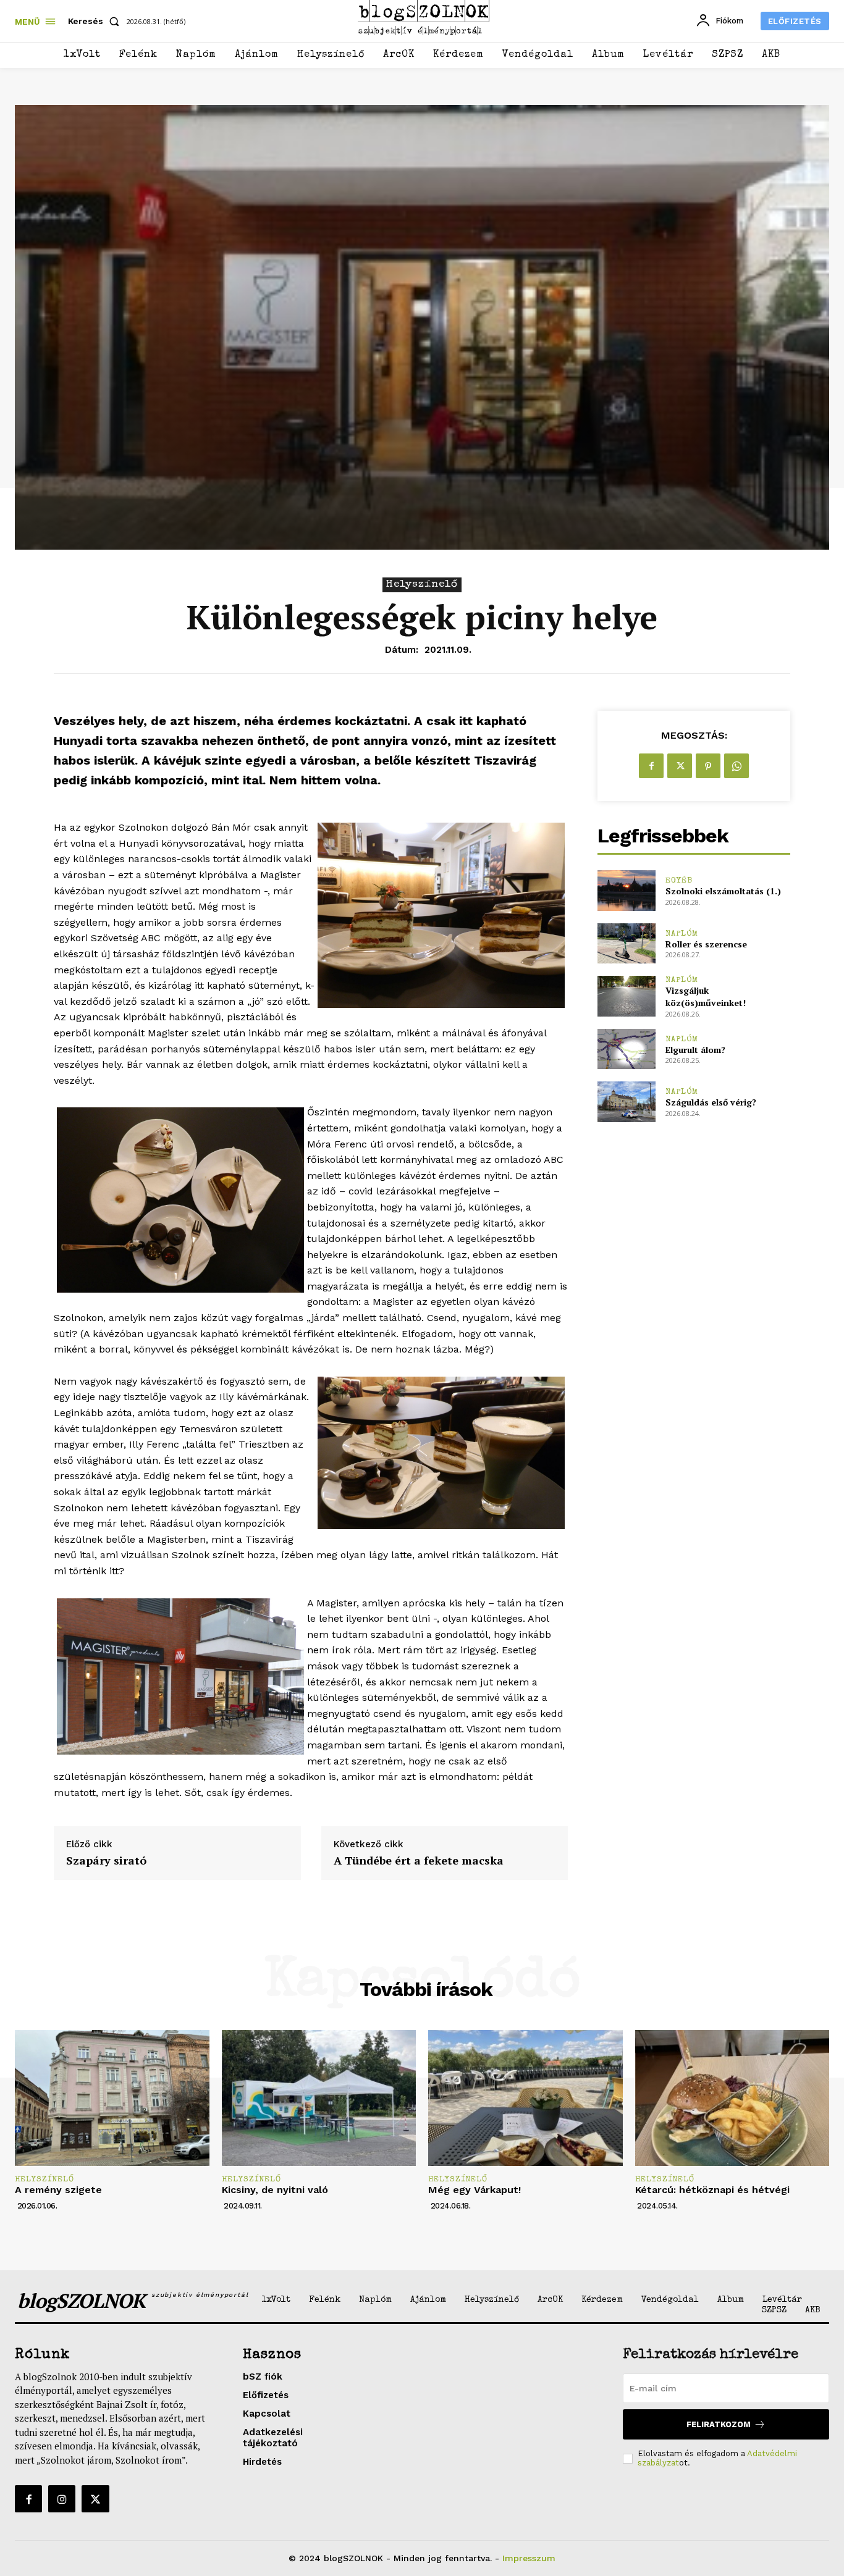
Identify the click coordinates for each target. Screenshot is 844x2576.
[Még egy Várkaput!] (525, 2098)
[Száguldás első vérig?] (626, 1101)
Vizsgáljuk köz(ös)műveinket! (706, 996)
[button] (96, 21)
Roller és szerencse (706, 944)
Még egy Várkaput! (475, 2190)
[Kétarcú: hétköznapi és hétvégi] (732, 2098)
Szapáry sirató (106, 1861)
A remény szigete (58, 2190)
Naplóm (682, 934)
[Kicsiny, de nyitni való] (319, 2098)
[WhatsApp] (736, 766)
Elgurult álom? (695, 1050)
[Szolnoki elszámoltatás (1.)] (626, 890)
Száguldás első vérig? (711, 1102)
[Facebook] (651, 766)
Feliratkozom (719, 2424)
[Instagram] (62, 2499)
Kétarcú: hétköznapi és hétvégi (712, 2190)
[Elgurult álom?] (626, 1049)
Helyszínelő (422, 585)
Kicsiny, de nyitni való (275, 2190)
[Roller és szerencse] (626, 943)
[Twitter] (680, 766)
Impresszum (529, 2558)
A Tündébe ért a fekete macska (419, 1861)
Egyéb (679, 881)
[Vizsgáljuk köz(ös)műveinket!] (626, 996)
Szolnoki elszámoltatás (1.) (723, 891)
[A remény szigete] (112, 2098)
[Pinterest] (708, 766)
